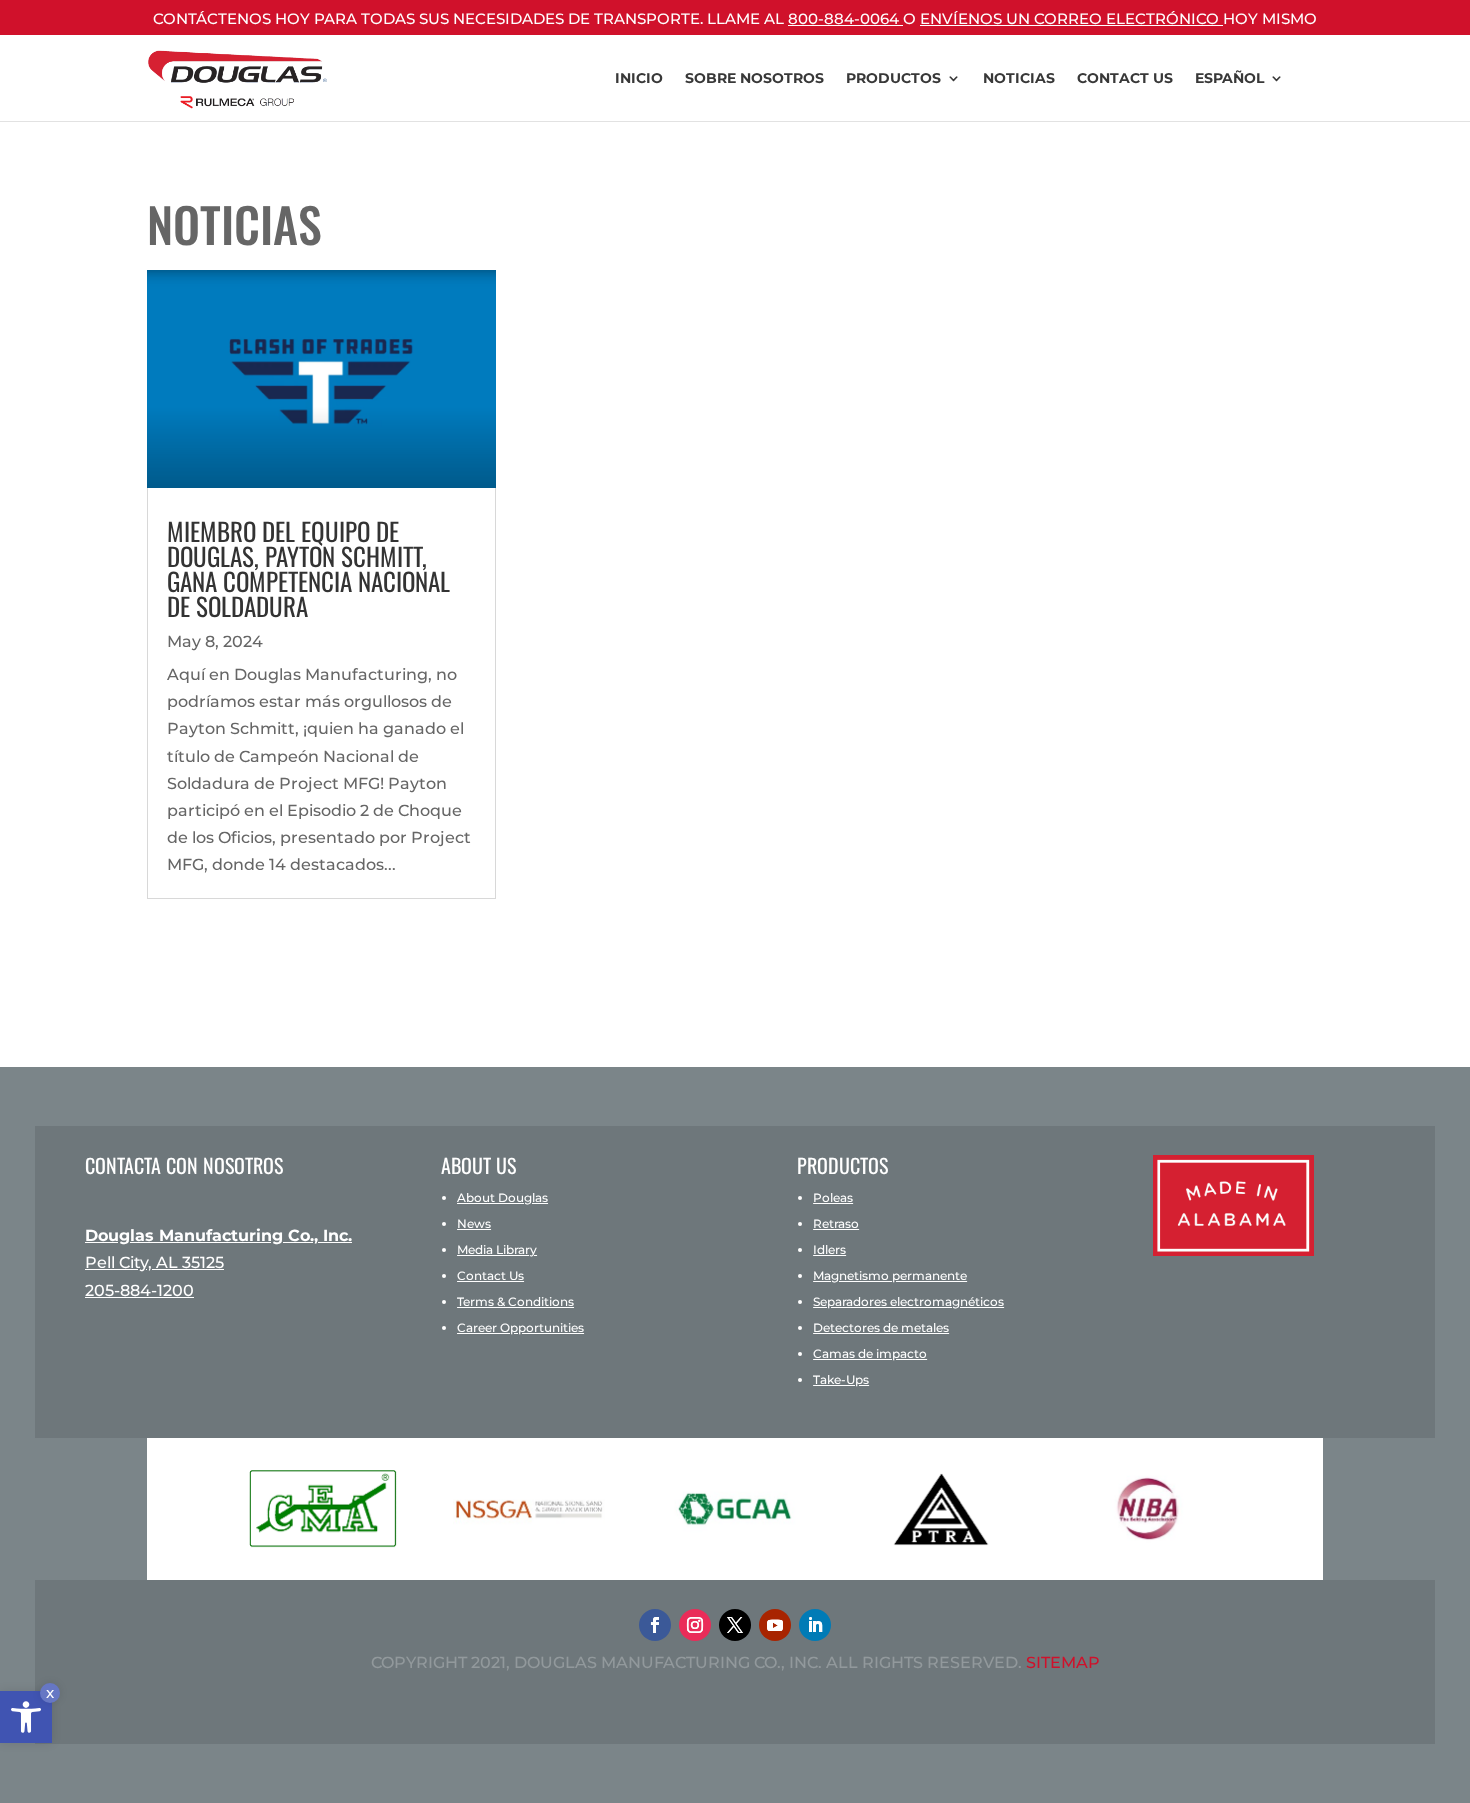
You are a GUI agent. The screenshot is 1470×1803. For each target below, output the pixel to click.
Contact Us (1125, 78)
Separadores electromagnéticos (908, 1301)
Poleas (833, 1197)
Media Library (497, 1249)
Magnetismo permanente (890, 1275)
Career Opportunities (520, 1327)
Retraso (836, 1223)
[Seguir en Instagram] (695, 1625)
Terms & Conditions (515, 1301)
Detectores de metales (881, 1327)
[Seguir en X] (735, 1625)
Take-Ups (841, 1379)
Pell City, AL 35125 (154, 1262)
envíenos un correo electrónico (1071, 18)
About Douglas (502, 1197)
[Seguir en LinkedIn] (815, 1625)
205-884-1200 (139, 1290)
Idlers (829, 1249)
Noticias (1019, 78)
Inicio (639, 78)
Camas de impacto (870, 1353)
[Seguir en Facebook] (655, 1625)
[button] (26, 1717)
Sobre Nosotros (754, 78)
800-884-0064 (845, 18)
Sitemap (1063, 1662)
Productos (893, 78)
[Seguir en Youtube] (775, 1625)
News (474, 1223)
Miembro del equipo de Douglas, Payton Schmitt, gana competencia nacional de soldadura (308, 568)
